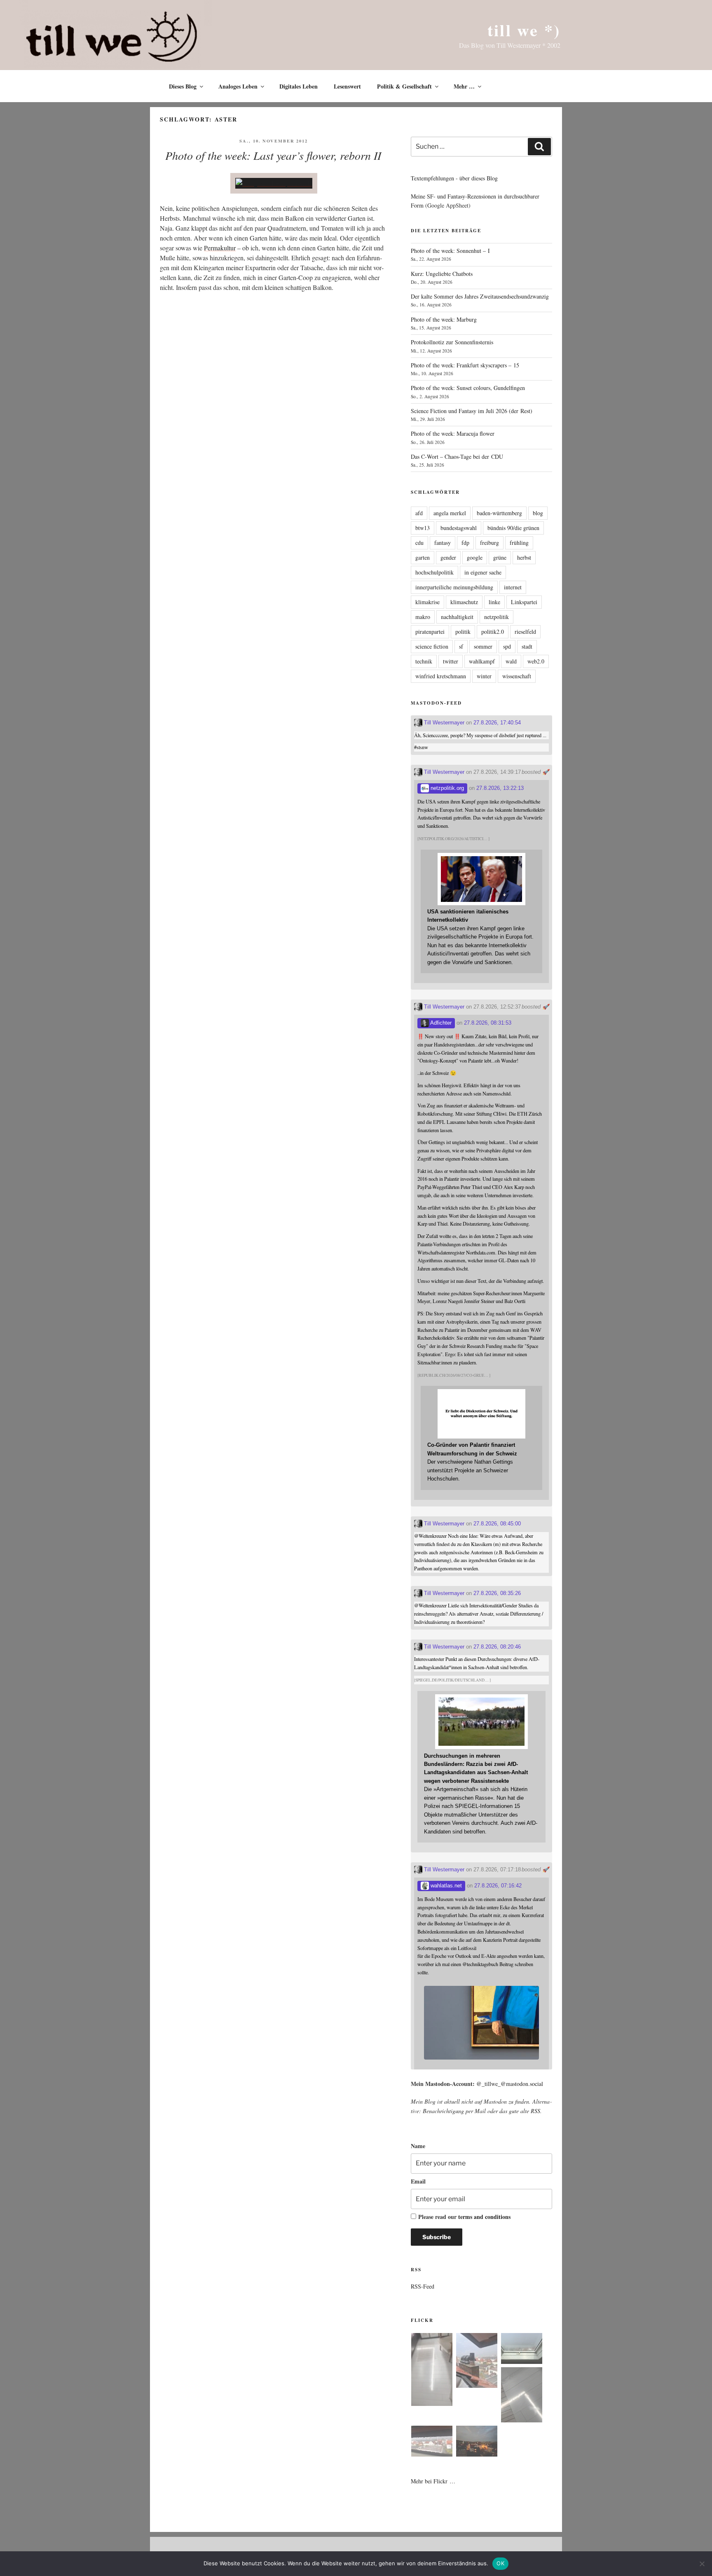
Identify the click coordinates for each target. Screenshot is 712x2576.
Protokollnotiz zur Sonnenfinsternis (452, 342)
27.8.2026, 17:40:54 (497, 723)
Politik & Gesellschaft (404, 86)
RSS (535, 2111)
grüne (500, 557)
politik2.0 (493, 632)
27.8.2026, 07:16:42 (498, 1886)
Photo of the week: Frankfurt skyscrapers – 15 (465, 365)
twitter (451, 661)
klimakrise (427, 602)
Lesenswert (347, 86)
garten (423, 557)
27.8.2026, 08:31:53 (488, 1023)
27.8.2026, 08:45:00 (497, 1524)
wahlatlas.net (445, 1886)
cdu (419, 543)
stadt (527, 646)
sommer (483, 646)
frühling (519, 543)
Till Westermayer (443, 723)
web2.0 (536, 661)
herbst (524, 557)
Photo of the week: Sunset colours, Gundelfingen (468, 388)
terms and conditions (484, 2217)
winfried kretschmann (441, 676)
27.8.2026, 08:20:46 (497, 1647)
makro (423, 617)
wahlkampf (482, 661)
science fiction (432, 646)
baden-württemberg (499, 513)
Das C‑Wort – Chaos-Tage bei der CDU (457, 457)
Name (418, 2146)
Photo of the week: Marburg (444, 319)
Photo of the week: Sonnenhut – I (450, 251)
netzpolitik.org (446, 788)
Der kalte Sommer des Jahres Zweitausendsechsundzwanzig (480, 296)
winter (484, 676)
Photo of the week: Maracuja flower (453, 433)
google (475, 557)
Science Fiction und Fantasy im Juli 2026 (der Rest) (472, 411)
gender (448, 557)
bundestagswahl (459, 528)
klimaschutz (464, 602)
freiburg (489, 543)
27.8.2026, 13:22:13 (500, 788)
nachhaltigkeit (457, 617)
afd (419, 513)
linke (494, 602)
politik (463, 632)
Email (418, 2181)
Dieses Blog (183, 86)
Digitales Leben (299, 86)
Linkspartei (524, 602)
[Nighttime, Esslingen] (477, 2442)
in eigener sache (483, 572)
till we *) (524, 30)
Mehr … (464, 86)
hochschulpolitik (434, 572)
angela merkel (450, 513)
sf (461, 646)
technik (424, 661)
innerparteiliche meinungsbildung (454, 587)
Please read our (464, 2217)
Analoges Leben (238, 86)
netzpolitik (497, 617)
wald (511, 661)
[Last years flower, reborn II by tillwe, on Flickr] (274, 183)
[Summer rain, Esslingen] (432, 2371)
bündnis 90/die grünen (513, 528)
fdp (465, 543)
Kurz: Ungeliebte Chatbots (442, 274)
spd (507, 646)
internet (513, 587)
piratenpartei (430, 632)
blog (538, 513)
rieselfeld (525, 632)
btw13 (423, 528)
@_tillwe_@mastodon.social (510, 2084)
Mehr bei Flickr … (433, 2481)
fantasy (443, 543)
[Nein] (702, 2564)
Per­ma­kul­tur (220, 248)
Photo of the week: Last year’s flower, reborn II (273, 155)
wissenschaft (517, 676)
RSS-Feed (423, 2286)
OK (500, 2563)
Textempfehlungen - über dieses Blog (454, 178)
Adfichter (440, 1023)
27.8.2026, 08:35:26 (497, 1593)
